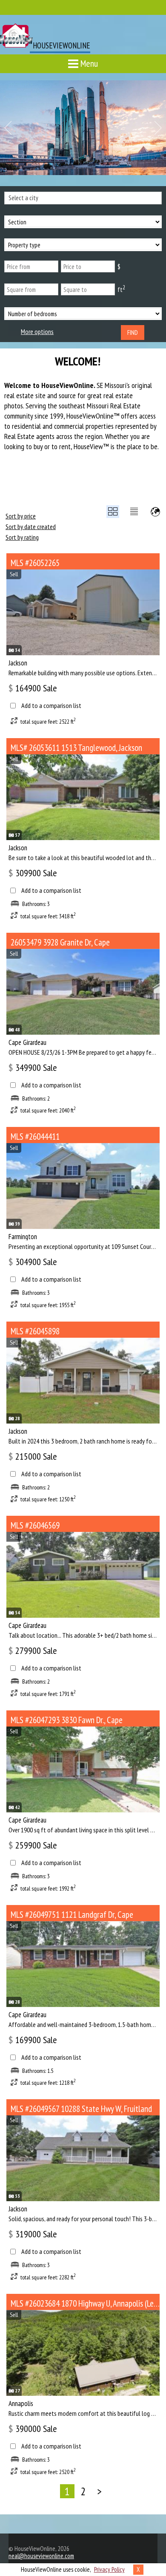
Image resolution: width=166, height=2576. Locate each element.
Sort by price (21, 516)
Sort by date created (31, 527)
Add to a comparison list (51, 706)
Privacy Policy (109, 2569)
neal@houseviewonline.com (41, 2556)
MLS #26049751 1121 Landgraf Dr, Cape (72, 1915)
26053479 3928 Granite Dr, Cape (60, 942)
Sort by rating (22, 537)
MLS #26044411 (35, 1137)
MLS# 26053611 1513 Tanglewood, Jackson (76, 748)
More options (37, 332)
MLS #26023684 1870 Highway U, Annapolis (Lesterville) (85, 2303)
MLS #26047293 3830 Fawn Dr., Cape (67, 1720)
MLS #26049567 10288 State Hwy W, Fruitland (81, 2109)
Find (133, 333)
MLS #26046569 (35, 1525)
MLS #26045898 (35, 1331)
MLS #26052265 (35, 563)
